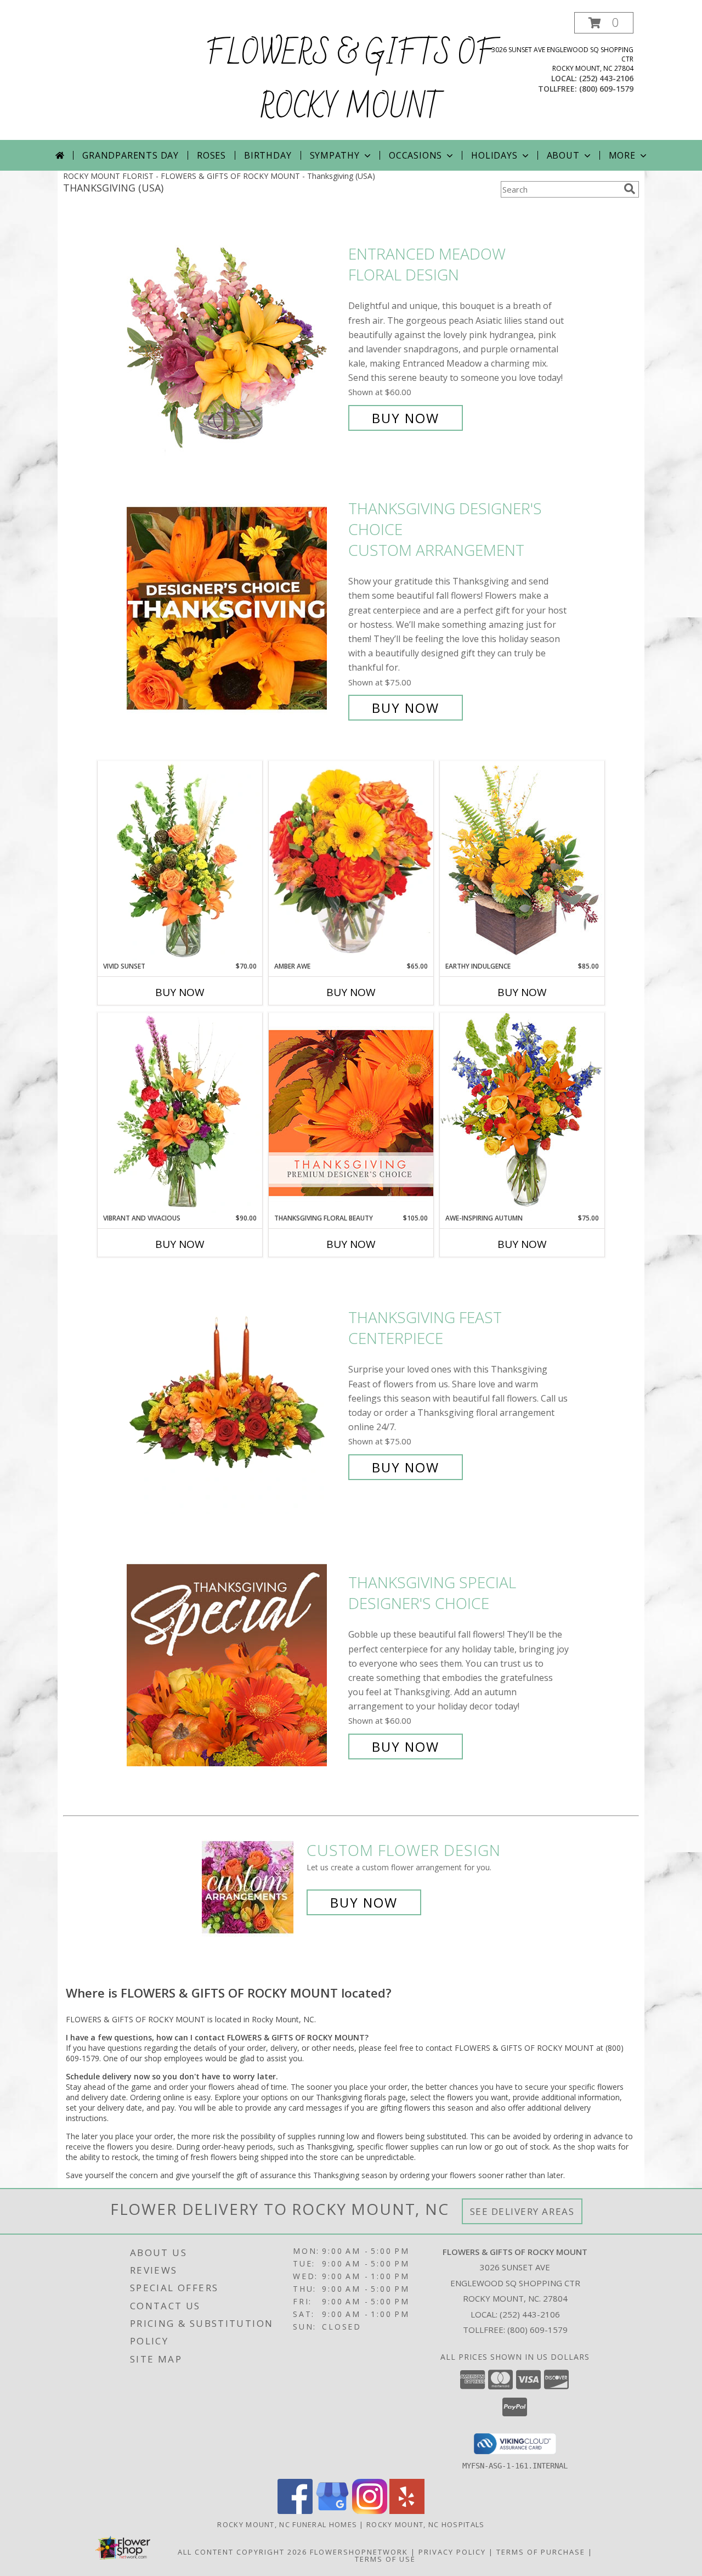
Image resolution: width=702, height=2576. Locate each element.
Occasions (415, 155)
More (622, 155)
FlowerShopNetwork (359, 2552)
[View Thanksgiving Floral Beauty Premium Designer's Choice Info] (351, 1113)
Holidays (494, 155)
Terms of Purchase (541, 2552)
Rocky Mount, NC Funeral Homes (287, 2524)
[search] (630, 189)
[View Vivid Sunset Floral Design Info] (180, 861)
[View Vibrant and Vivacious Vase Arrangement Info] (180, 1113)
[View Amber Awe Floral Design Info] (351, 861)
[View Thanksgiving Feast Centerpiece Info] (235, 1393)
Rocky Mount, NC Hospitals (426, 2524)
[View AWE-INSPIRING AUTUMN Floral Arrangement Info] (522, 1113)
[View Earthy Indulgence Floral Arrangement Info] (522, 861)
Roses (211, 155)
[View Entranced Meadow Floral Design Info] (235, 336)
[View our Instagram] (370, 2511)
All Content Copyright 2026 (242, 2552)
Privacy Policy (452, 2552)
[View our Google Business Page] (332, 2511)
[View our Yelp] (407, 2511)
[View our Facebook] (295, 2511)
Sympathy (335, 155)
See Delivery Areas (522, 2211)
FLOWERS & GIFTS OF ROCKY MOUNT (351, 81)
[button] (604, 23)
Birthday (268, 155)
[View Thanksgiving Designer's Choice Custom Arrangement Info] (235, 608)
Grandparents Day (131, 155)
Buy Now (406, 418)
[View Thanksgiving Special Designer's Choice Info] (235, 1665)
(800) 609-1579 (606, 89)
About (563, 155)
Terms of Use (385, 2559)
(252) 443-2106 (606, 78)
